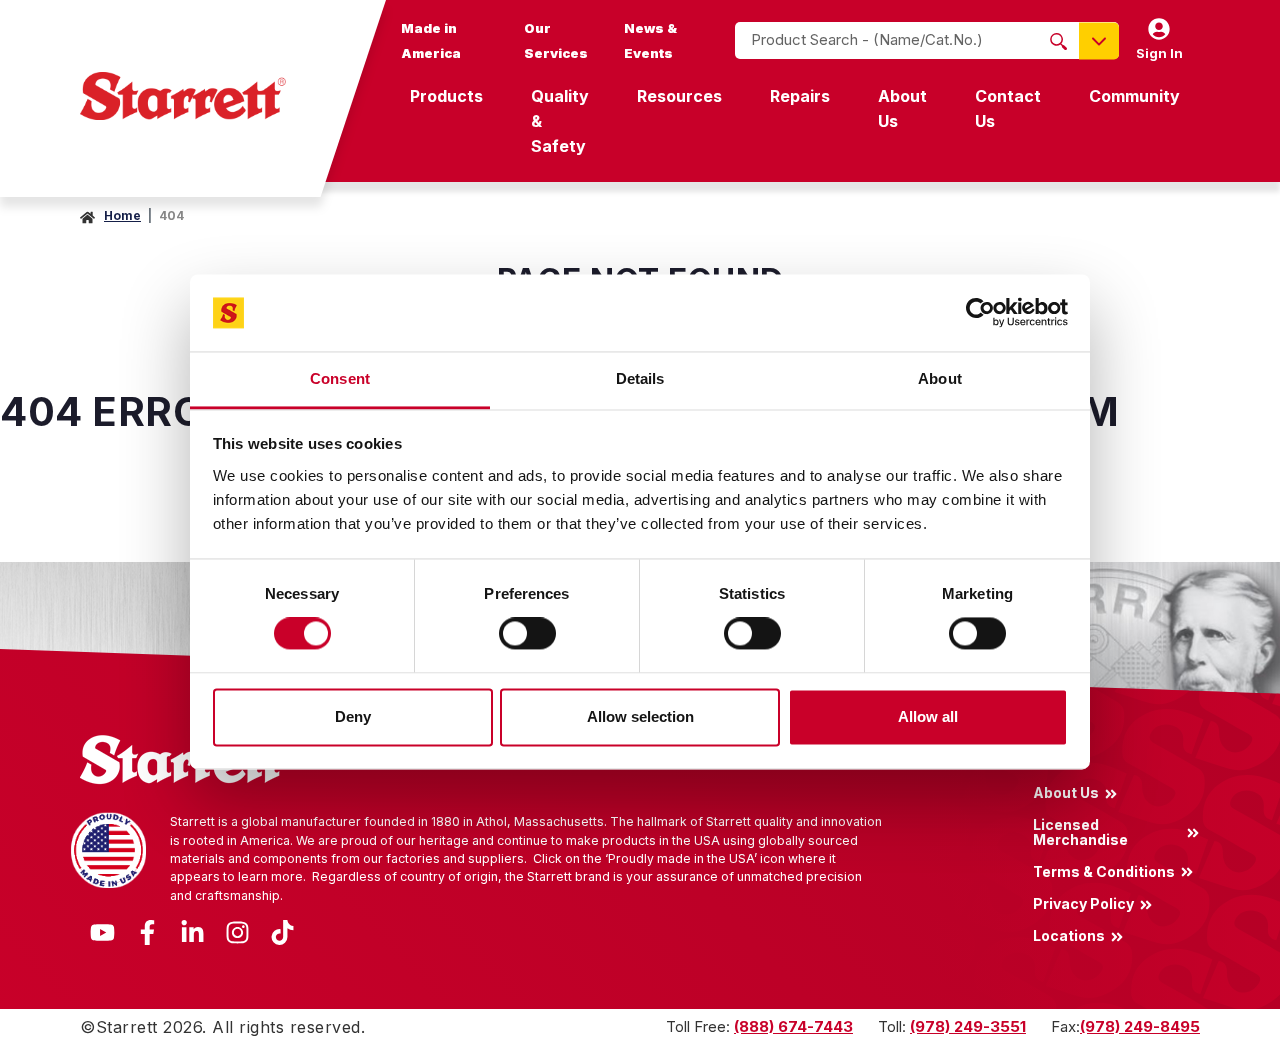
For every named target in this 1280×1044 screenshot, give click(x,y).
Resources (679, 96)
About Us (902, 108)
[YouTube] (102, 930)
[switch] (527, 634)
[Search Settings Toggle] (1099, 40)
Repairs (800, 96)
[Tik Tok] (282, 930)
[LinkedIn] (192, 930)
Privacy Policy (1083, 903)
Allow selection (640, 716)
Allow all (928, 716)
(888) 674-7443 (793, 1026)
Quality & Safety (560, 121)
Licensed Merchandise (1080, 832)
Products (446, 96)
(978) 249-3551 (968, 1026)
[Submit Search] (1058, 41)
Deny (353, 716)
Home (122, 215)
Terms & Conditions (1104, 871)
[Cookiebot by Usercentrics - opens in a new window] (980, 313)
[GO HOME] (183, 96)
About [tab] (940, 378)
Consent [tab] (340, 378)
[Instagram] (237, 930)
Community (1134, 96)
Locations (1069, 936)
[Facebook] (147, 930)
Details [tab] (640, 378)
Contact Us (1008, 108)
